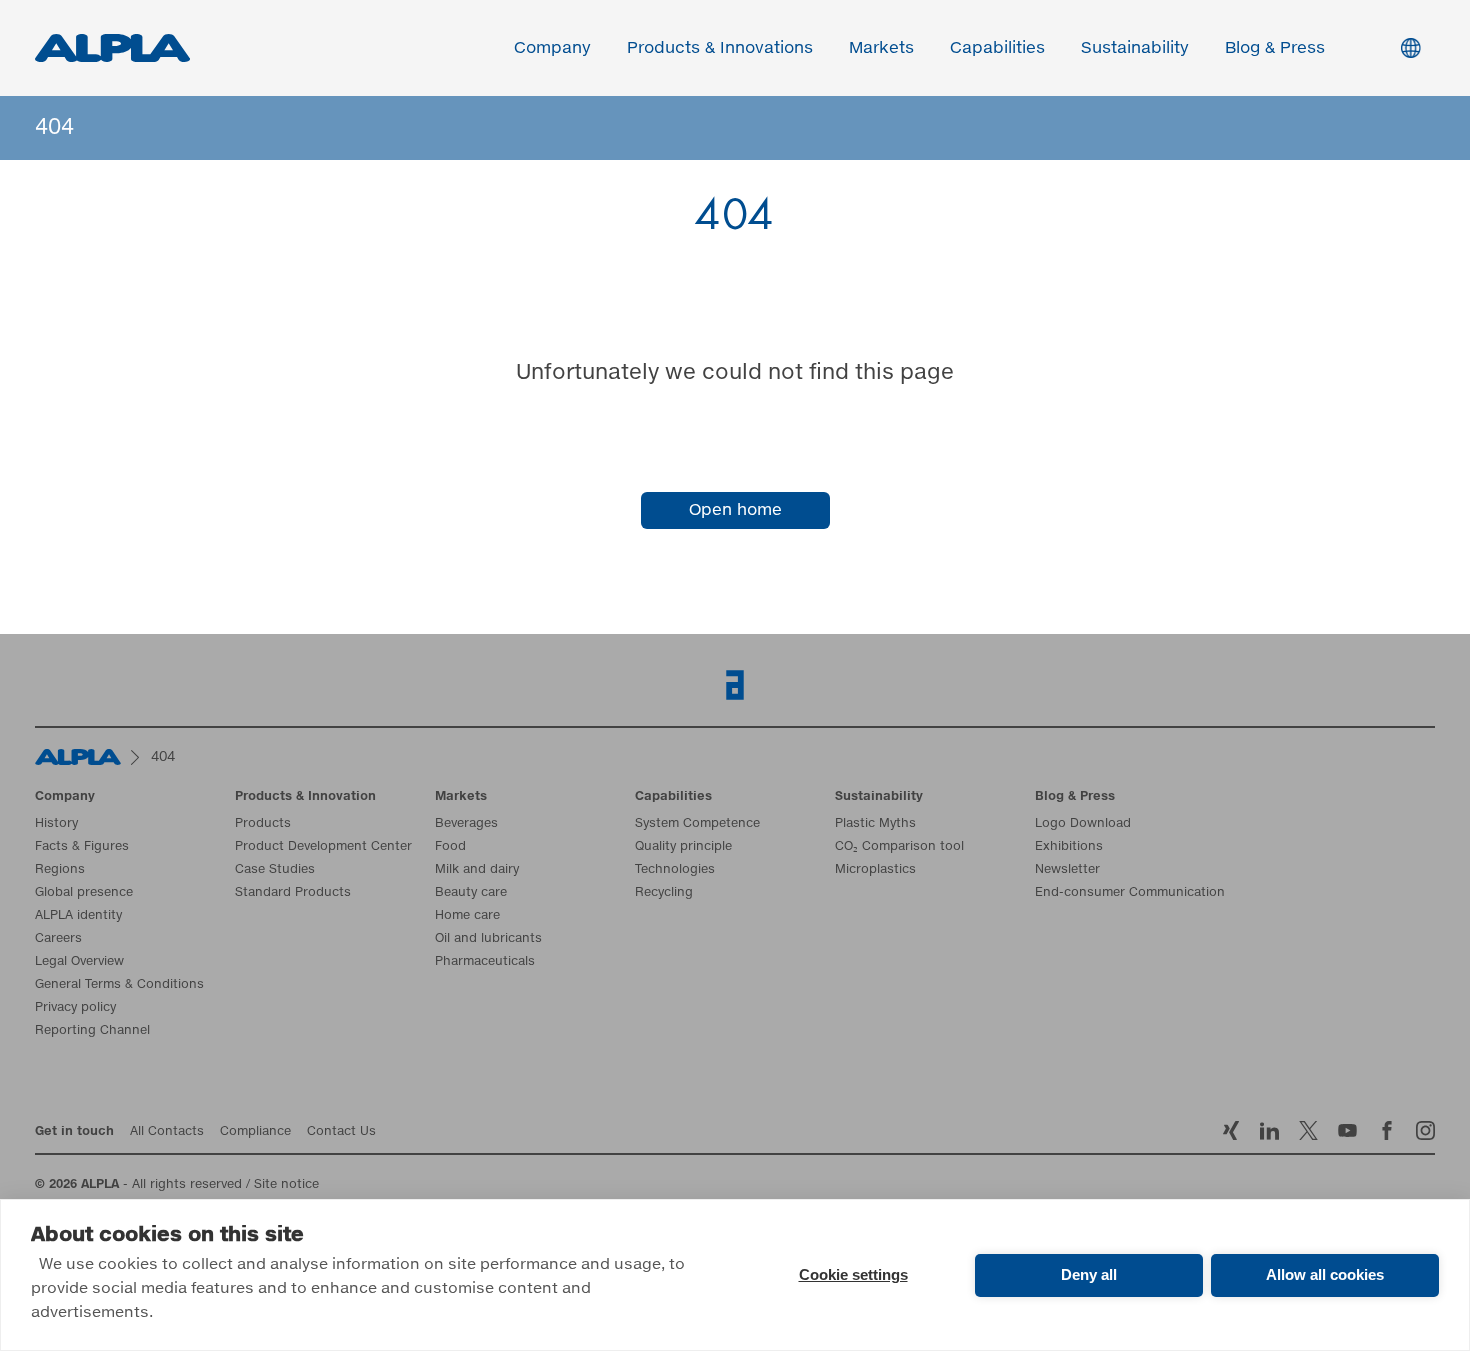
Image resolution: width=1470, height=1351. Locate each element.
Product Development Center (323, 847)
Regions (60, 870)
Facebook (1386, 1130)
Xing (1230, 1130)
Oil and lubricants (488, 939)
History (56, 824)
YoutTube (1347, 1130)
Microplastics (875, 870)
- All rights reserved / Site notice (177, 1185)
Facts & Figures (82, 847)
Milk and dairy (477, 870)
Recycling (664, 893)
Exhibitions (1069, 847)
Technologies (675, 870)
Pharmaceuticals (485, 962)
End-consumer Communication (1130, 893)
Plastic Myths (875, 824)
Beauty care (471, 893)
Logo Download (1083, 824)
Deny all (1089, 1274)
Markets (881, 48)
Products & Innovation (305, 797)
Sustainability (1135, 48)
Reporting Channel (92, 1031)
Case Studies (275, 870)
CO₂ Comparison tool (899, 847)
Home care (467, 916)
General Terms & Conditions (119, 985)
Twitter (1308, 1130)
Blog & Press (1275, 48)
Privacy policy (75, 1008)
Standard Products (293, 893)
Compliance (255, 1132)
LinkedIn (1269, 1130)
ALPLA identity (78, 916)
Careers (58, 939)
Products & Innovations (720, 48)
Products (263, 824)
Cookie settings (853, 1274)
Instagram (1425, 1130)
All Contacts (167, 1132)
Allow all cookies (1325, 1274)
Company (552, 48)
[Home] (78, 757)
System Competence (697, 824)
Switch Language (1411, 48)
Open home (735, 510)
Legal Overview (79, 962)
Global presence (84, 893)
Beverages (466, 824)
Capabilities (997, 48)
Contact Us (341, 1132)
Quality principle (683, 847)
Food (450, 847)
